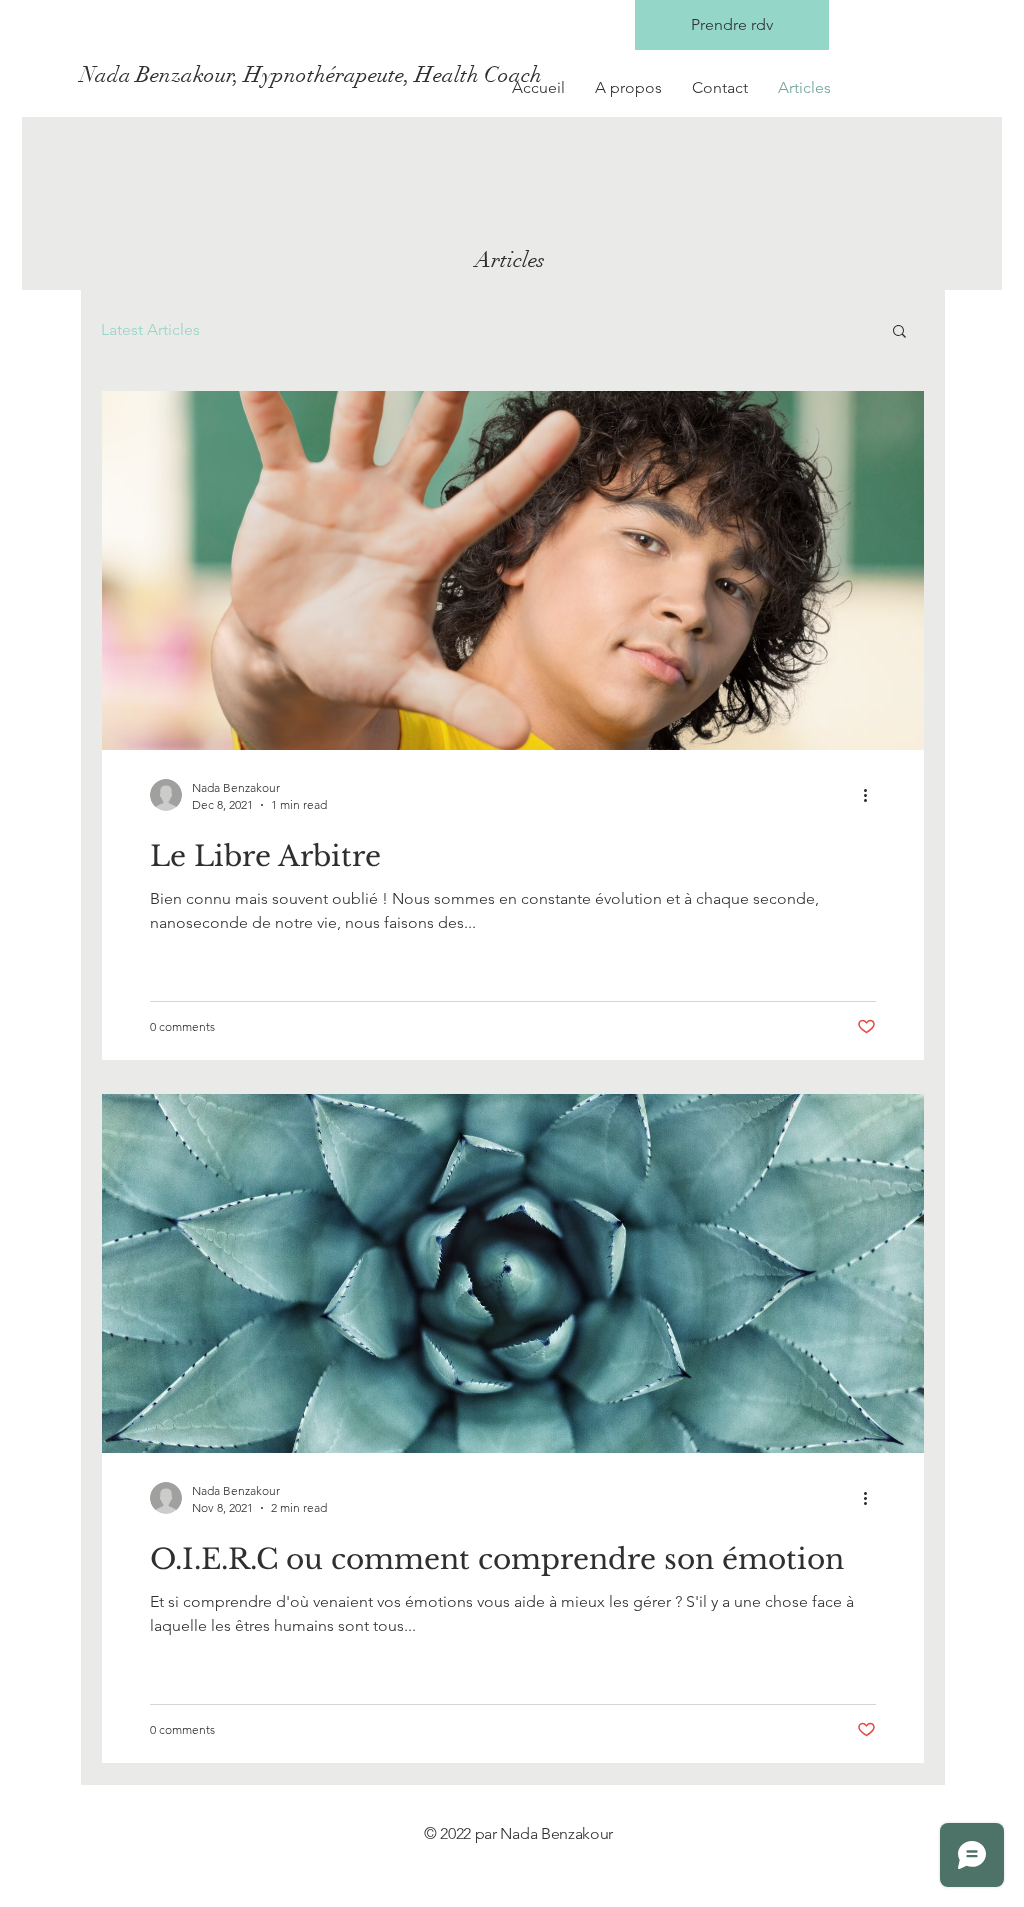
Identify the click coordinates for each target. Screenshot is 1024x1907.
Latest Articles (150, 329)
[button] (899, 332)
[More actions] (873, 795)
